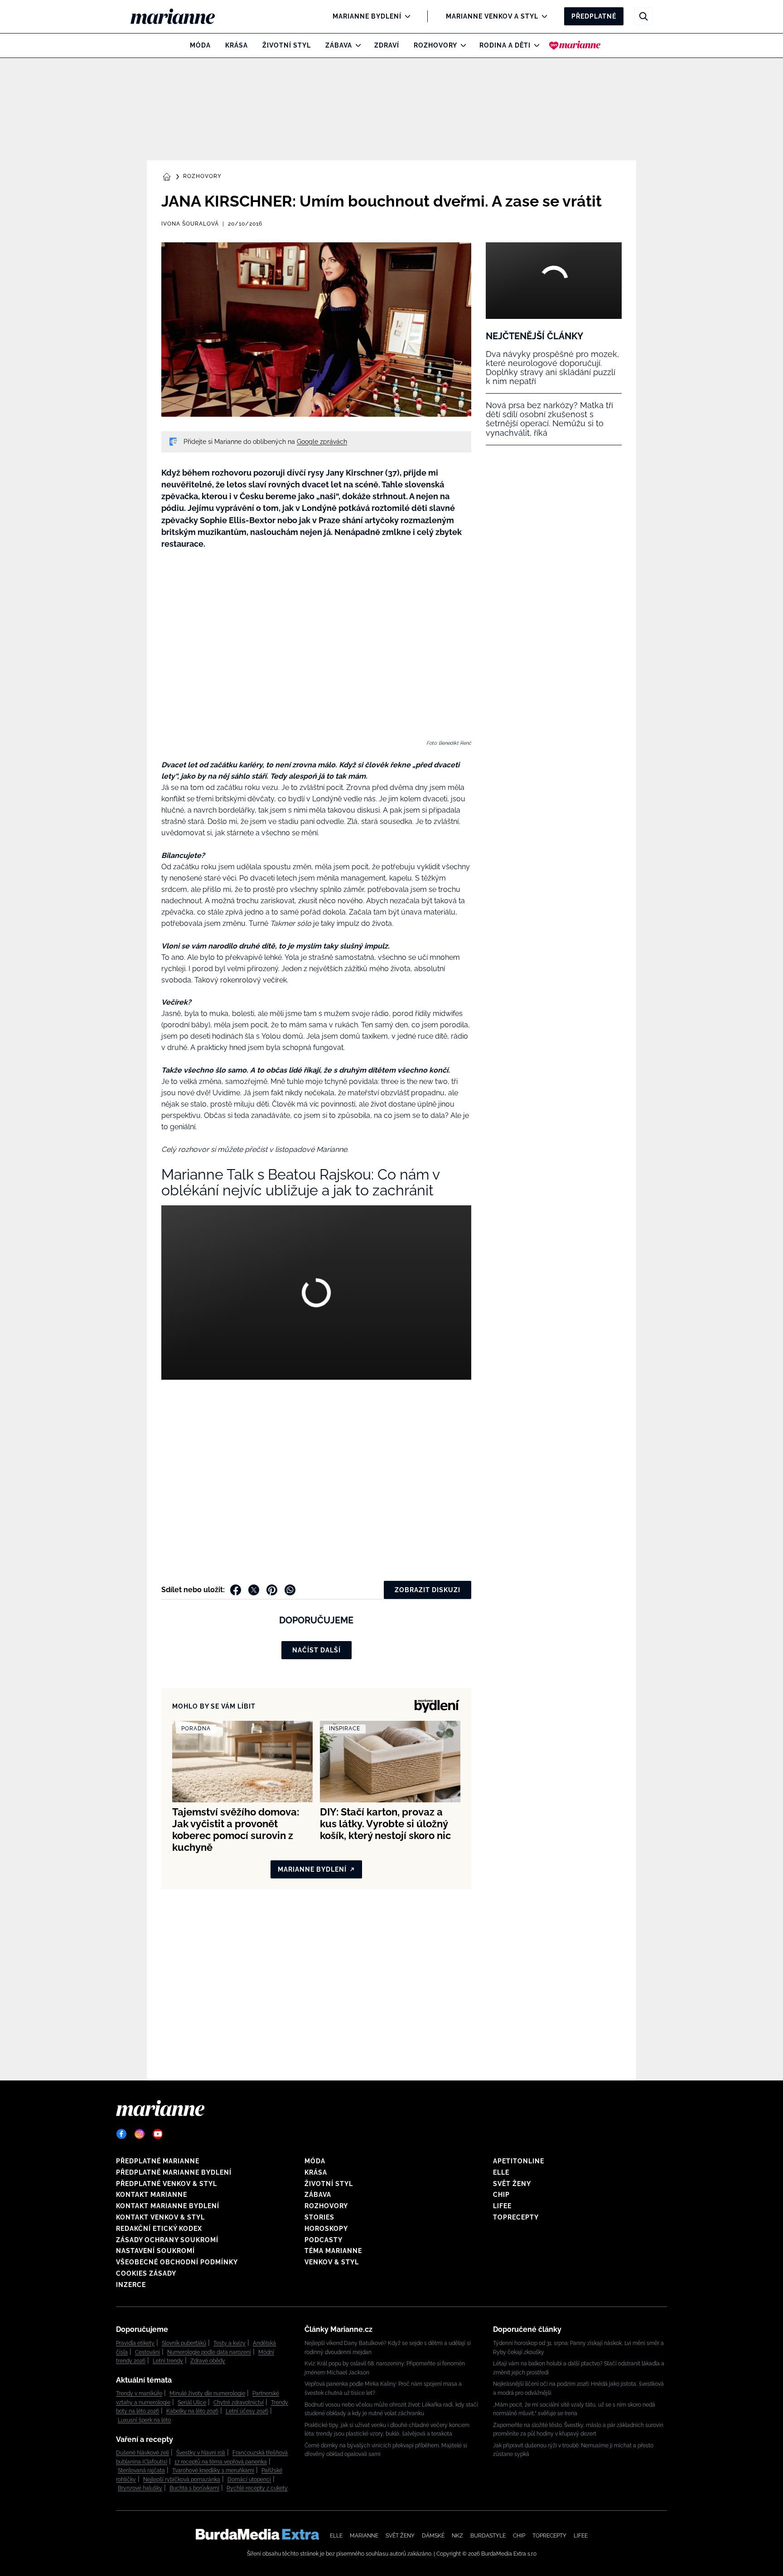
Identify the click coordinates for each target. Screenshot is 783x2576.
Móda (200, 45)
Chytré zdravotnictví (239, 2403)
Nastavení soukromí (155, 2251)
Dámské (433, 2536)
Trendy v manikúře (139, 2393)
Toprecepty (516, 2217)
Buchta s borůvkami (194, 2488)
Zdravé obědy (208, 2361)
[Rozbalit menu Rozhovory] (461, 45)
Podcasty (324, 2240)
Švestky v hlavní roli (201, 2453)
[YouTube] (158, 2134)
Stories (319, 2217)
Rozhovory (435, 45)
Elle (501, 2172)
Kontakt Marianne (152, 2195)
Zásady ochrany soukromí (167, 2240)
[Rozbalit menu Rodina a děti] (534, 45)
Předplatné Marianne (158, 2161)
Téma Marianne (333, 2251)
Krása (237, 45)
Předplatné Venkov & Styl (167, 2184)
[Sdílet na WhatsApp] (290, 1590)
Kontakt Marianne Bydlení (168, 2206)
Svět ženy (512, 2184)
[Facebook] (121, 2134)
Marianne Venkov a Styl (492, 16)
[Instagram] (140, 2134)
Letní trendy (168, 2361)
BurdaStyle (488, 2536)
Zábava (339, 45)
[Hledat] (643, 16)
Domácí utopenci (249, 2480)
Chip (501, 2195)
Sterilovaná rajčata (141, 2470)
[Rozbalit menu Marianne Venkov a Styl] (542, 16)
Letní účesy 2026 (247, 2411)
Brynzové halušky (140, 2488)
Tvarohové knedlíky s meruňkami (213, 2470)
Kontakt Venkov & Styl (160, 2217)
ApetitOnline (519, 2161)
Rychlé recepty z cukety (257, 2488)
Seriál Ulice (192, 2403)
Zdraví (387, 45)
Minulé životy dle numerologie (207, 2393)
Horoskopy (326, 2229)
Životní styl (287, 45)
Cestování (147, 2352)
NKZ (457, 2536)
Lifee (502, 2206)
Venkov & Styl (332, 2262)
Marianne (364, 2536)
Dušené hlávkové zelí (143, 2453)
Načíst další (317, 1650)
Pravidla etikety (135, 2343)
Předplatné (594, 16)
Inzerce (131, 2285)
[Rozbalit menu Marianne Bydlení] (405, 16)
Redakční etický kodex (159, 2229)
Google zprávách (322, 442)
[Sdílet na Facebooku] (236, 1590)
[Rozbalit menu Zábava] (356, 45)
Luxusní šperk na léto (144, 2420)
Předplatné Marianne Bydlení (174, 2172)
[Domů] (180, 16)
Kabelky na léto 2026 (192, 2411)
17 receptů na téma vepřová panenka (221, 2462)
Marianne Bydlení (367, 16)
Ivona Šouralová (190, 224)
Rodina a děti (505, 45)
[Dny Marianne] (575, 45)
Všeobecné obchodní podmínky (177, 2262)
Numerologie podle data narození (209, 2352)
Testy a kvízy (230, 2343)
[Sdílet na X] (254, 1590)
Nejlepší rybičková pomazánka (182, 2480)
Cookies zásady (146, 2273)
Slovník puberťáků (184, 2343)
